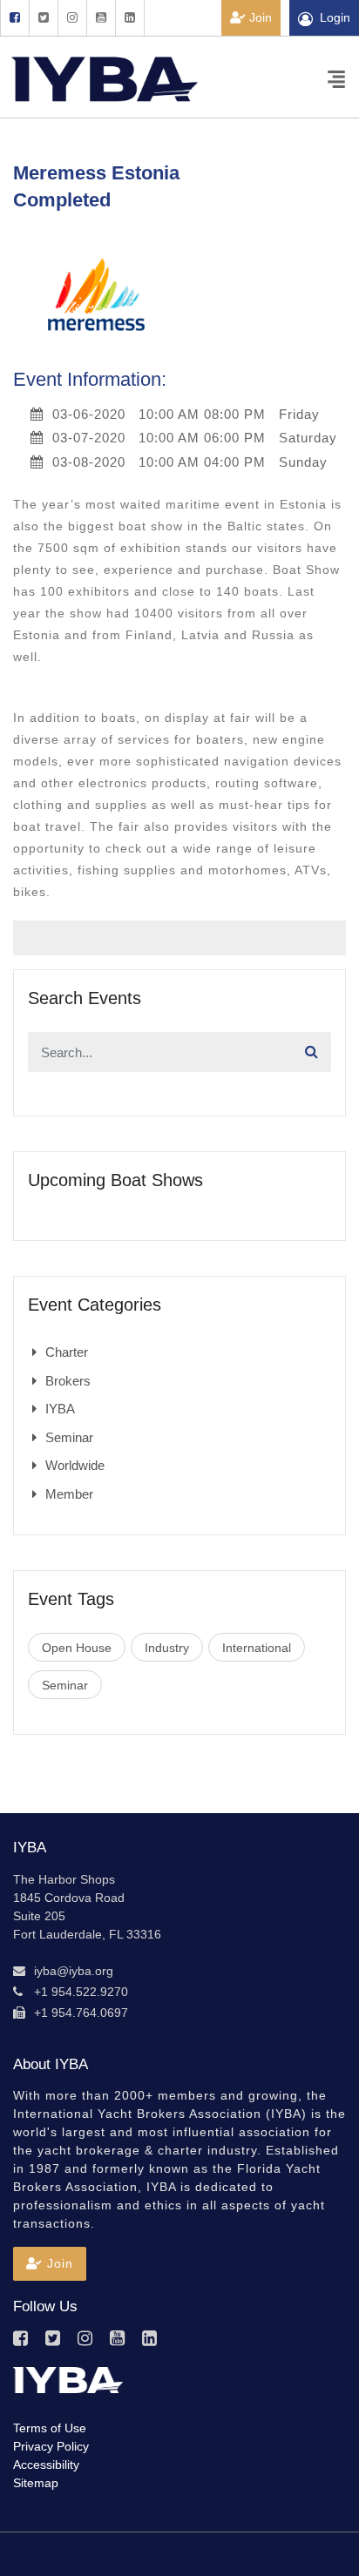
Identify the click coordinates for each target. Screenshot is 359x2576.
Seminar (69, 1437)
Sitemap (36, 2483)
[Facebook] (14, 18)
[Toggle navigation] (336, 78)
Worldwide (75, 1465)
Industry (167, 1648)
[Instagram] (72, 18)
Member (69, 1494)
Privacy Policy (51, 2446)
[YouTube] (101, 18)
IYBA (60, 1409)
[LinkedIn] (130, 18)
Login (335, 17)
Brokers (68, 1381)
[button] (50, 2264)
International (257, 1648)
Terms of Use (50, 2428)
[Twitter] (43, 18)
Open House (77, 1648)
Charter (67, 1352)
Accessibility (46, 2465)
